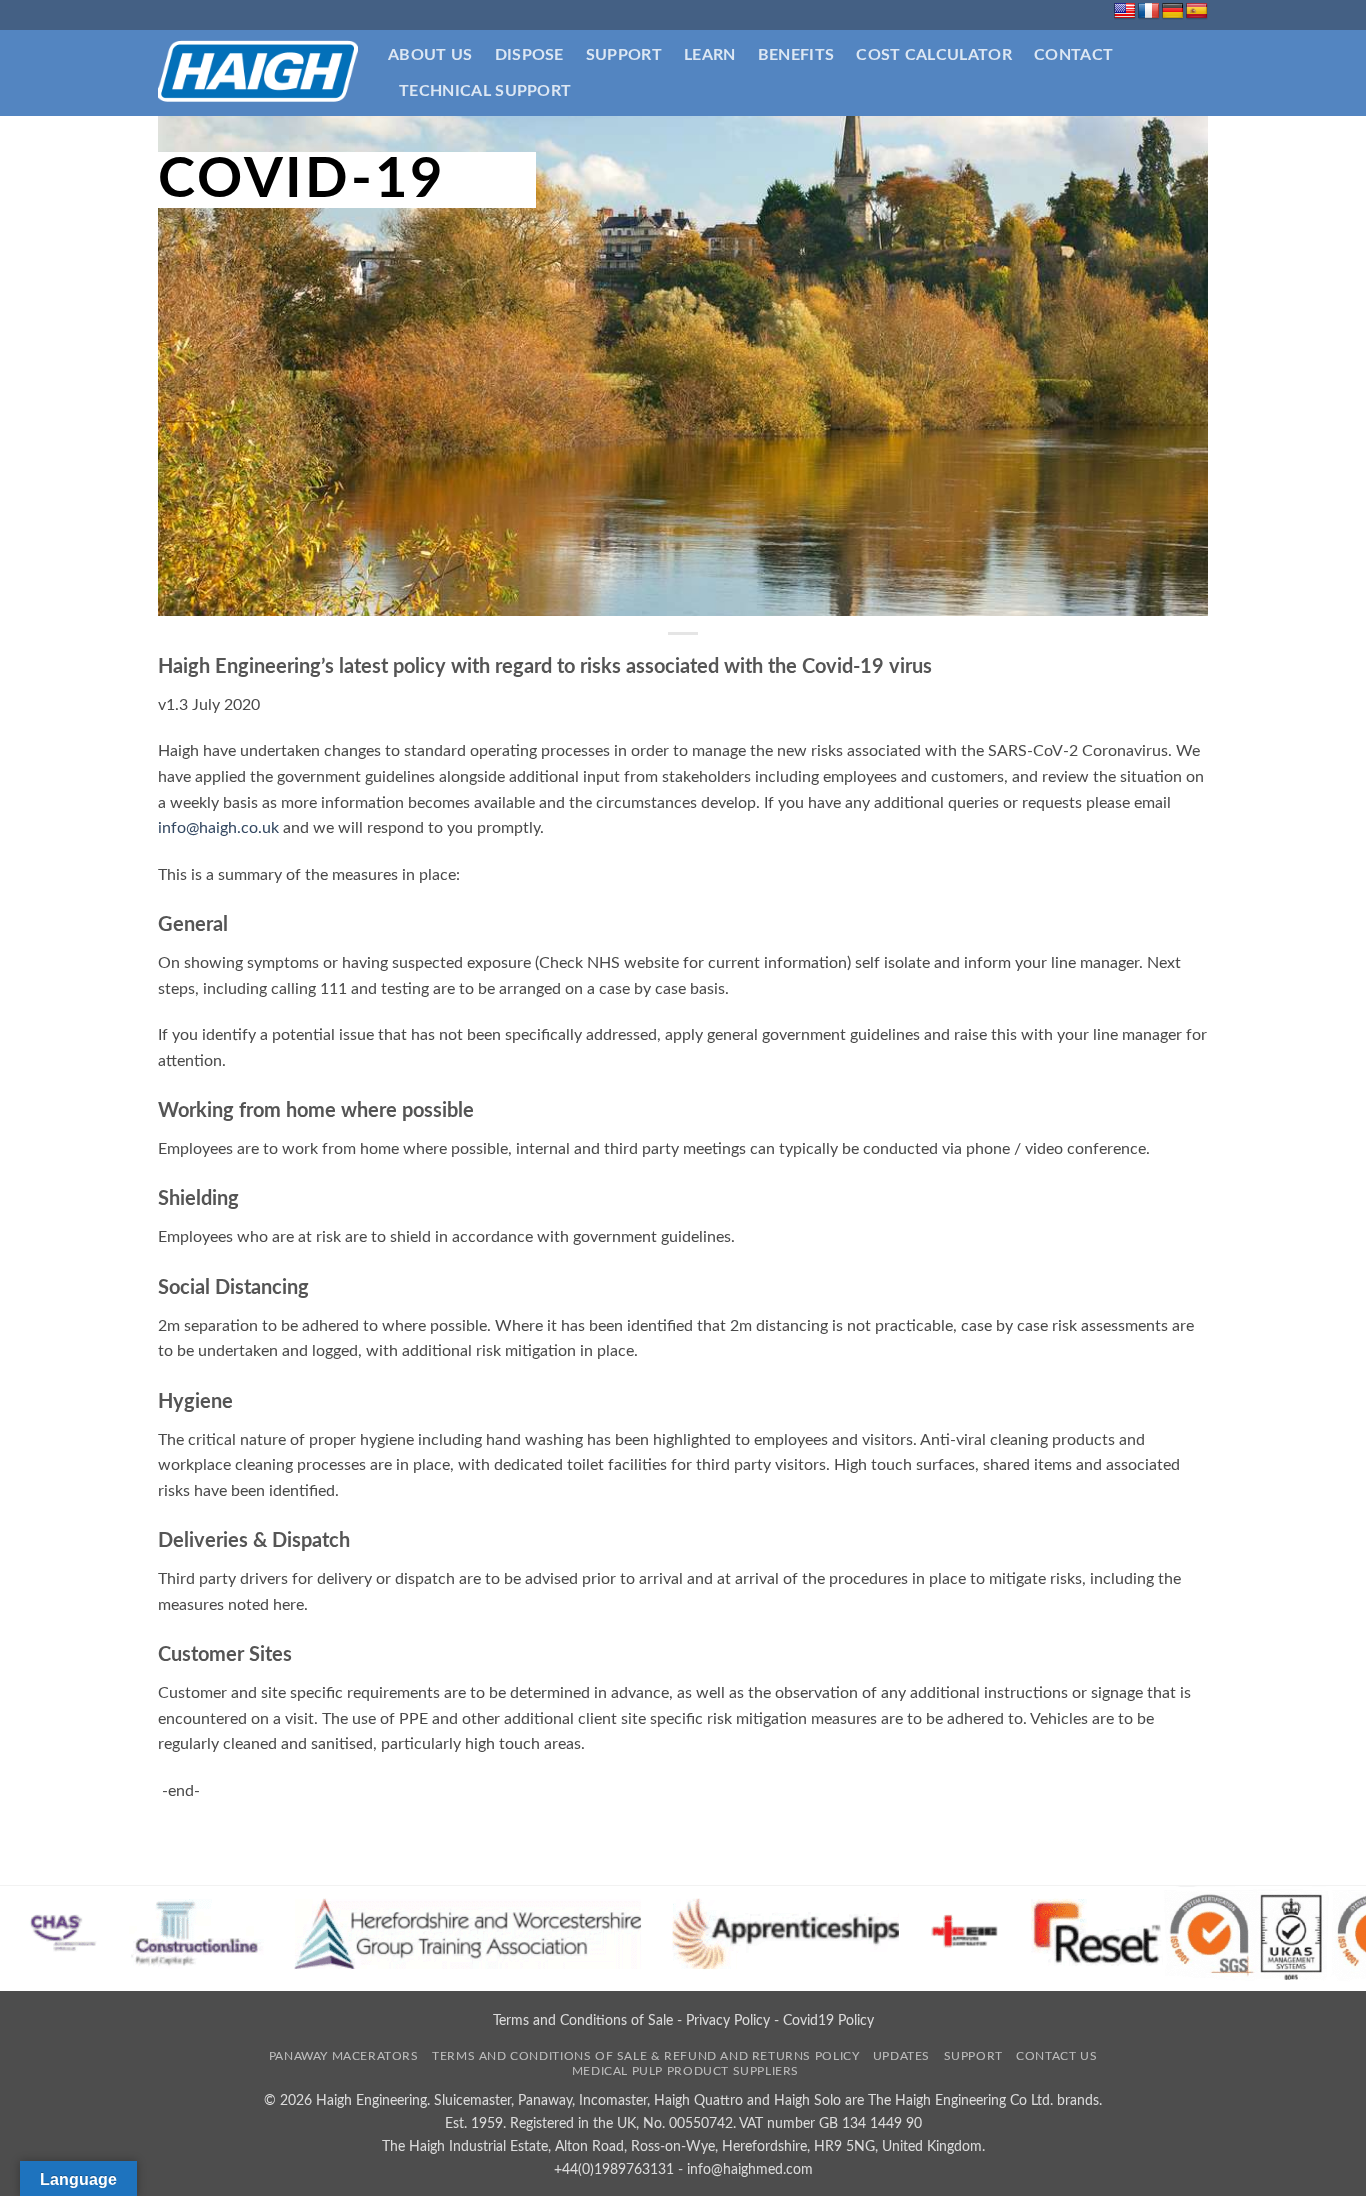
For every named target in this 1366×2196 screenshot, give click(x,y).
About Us (430, 55)
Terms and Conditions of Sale (583, 2020)
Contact (1073, 55)
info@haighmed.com (750, 2169)
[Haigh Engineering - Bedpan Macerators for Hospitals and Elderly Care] (258, 73)
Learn (710, 55)
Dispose (529, 55)
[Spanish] (1197, 11)
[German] (1173, 11)
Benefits (796, 55)
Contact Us (1056, 2056)
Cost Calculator (934, 55)
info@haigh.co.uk (218, 828)
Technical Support (485, 91)
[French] (1149, 11)
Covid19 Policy (828, 2020)
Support (624, 55)
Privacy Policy (728, 2020)
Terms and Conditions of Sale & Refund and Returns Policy (645, 2056)
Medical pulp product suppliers (685, 2071)
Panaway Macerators (344, 2056)
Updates (901, 2056)
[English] (1125, 11)
